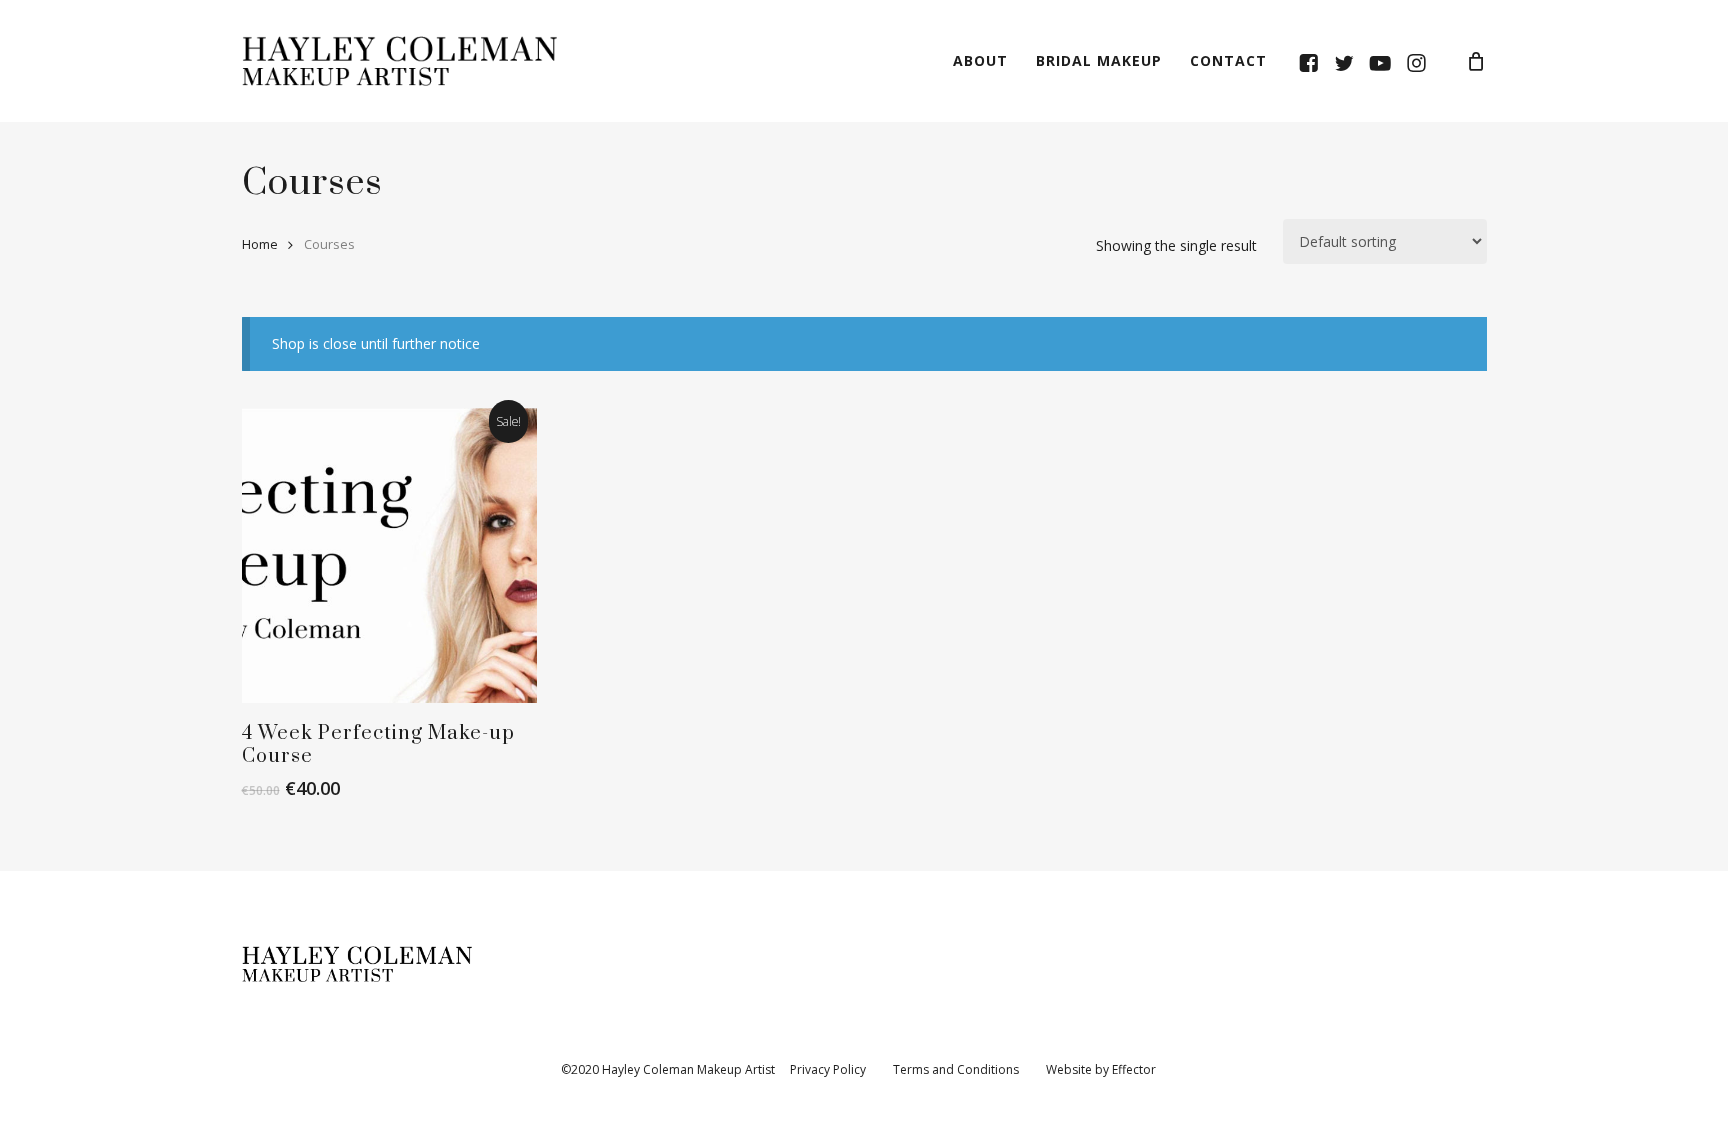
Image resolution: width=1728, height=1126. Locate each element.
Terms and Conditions (957, 1069)
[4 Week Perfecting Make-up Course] (390, 556)
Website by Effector (1101, 1069)
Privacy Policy (828, 1069)
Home (260, 244)
